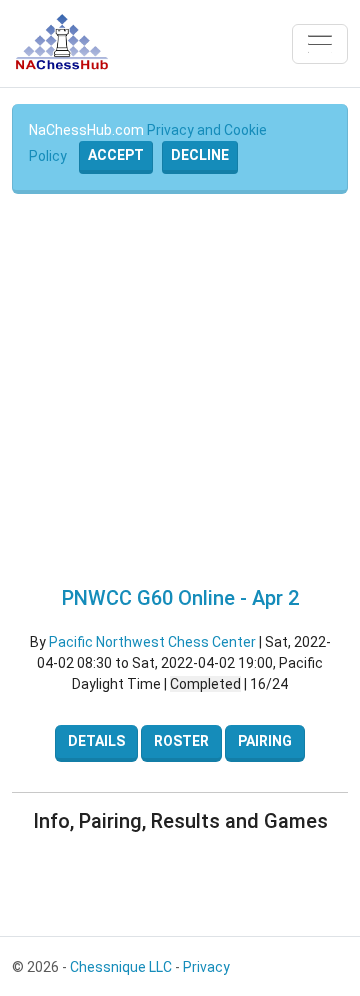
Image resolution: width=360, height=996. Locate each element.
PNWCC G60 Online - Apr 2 (180, 598)
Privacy (206, 967)
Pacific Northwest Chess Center (152, 642)
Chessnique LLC (121, 967)
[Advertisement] (180, 390)
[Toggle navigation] (320, 44)
